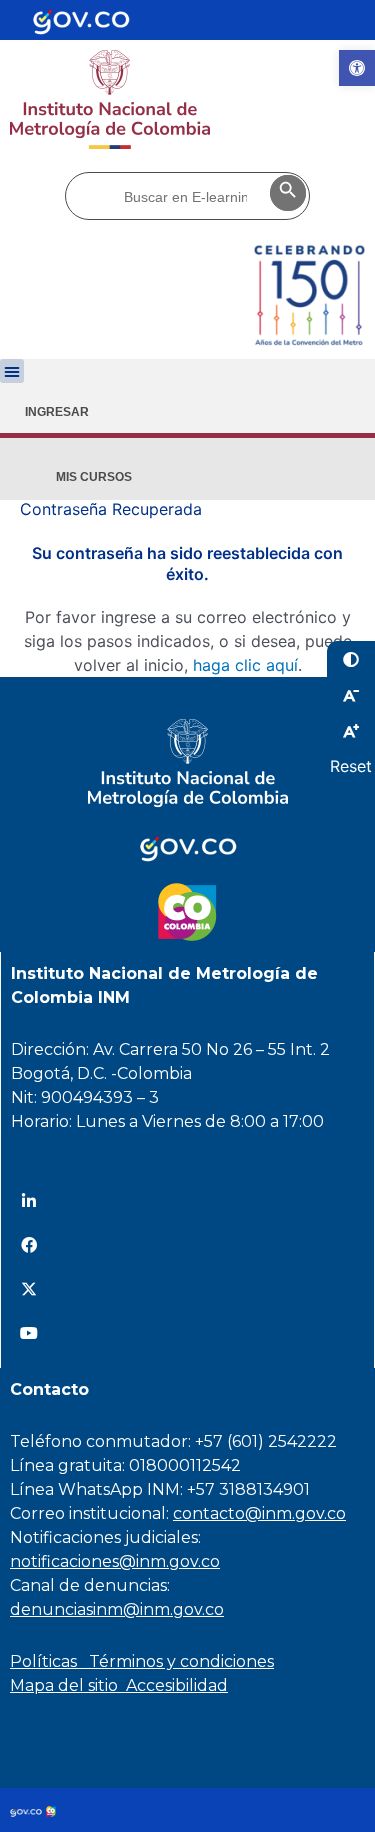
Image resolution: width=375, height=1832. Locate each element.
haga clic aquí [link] (245, 665)
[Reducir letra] (351, 695)
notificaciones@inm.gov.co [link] (115, 1561)
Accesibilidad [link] (177, 1685)
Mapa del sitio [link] (68, 1685)
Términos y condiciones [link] (181, 1661)
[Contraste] (351, 659)
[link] (357, 68)
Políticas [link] (49, 1661)
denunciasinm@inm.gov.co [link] (117, 1609)
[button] (12, 371)
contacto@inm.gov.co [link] (259, 1513)
